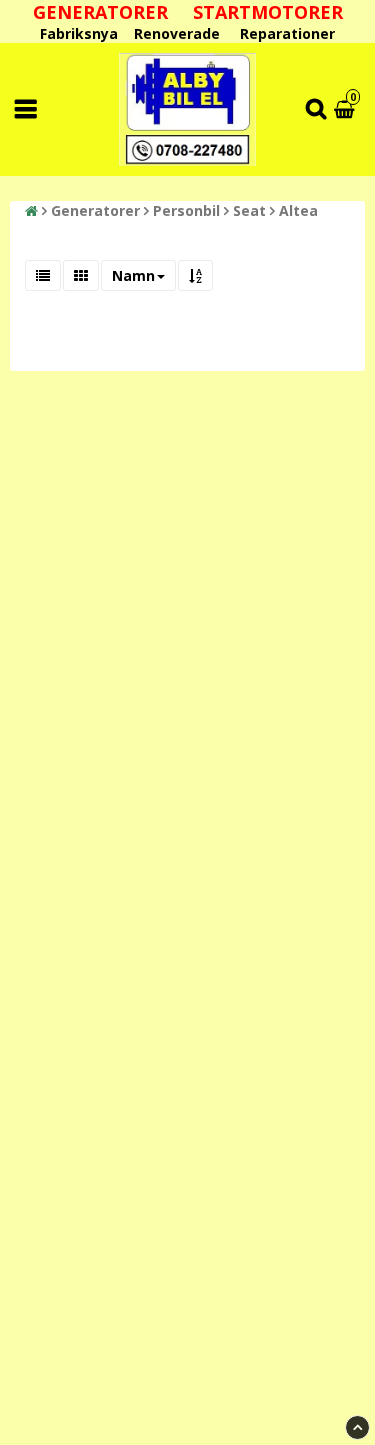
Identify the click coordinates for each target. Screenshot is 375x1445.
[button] (347, 109)
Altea (298, 210)
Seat (249, 210)
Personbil (186, 210)
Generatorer (95, 210)
